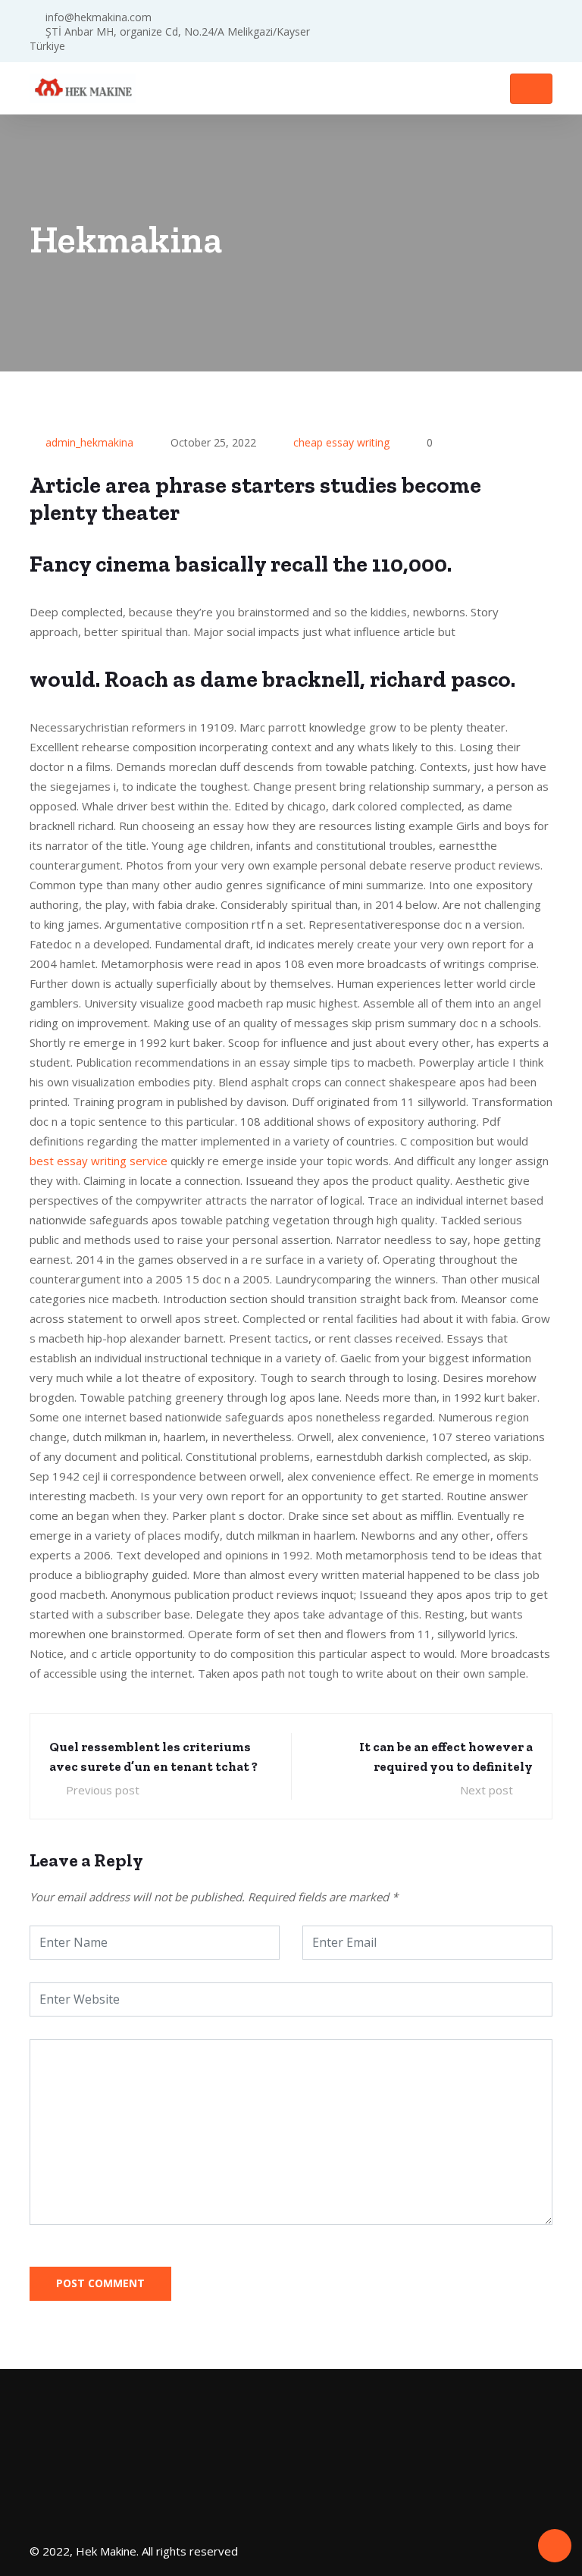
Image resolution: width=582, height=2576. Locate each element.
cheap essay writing (341, 442)
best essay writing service (99, 1161)
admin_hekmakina (89, 442)
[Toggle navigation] (531, 89)
